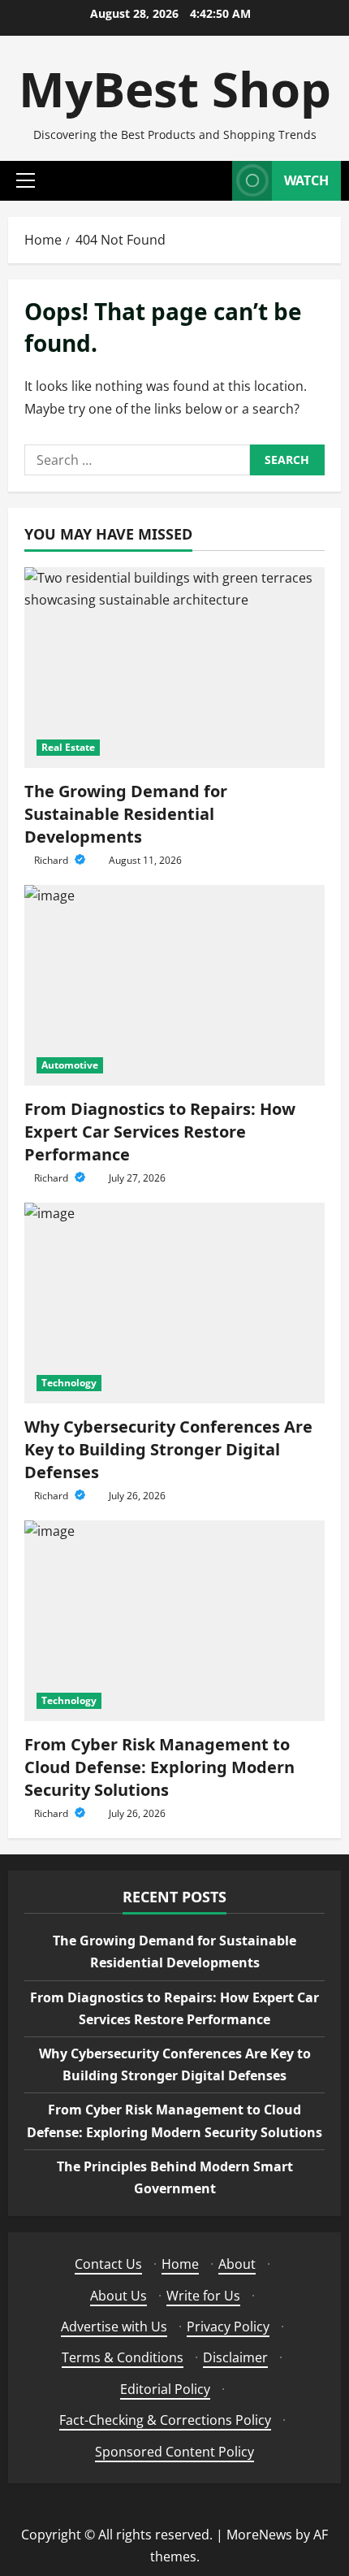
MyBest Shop (175, 89)
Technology (69, 1383)
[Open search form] (212, 181)
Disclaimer (235, 2357)
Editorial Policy (165, 2389)
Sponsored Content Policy (174, 2452)
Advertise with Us (114, 2327)
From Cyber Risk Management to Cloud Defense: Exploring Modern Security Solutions (159, 1767)
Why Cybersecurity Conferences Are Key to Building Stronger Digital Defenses (168, 1449)
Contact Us (108, 2264)
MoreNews (259, 2535)
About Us (118, 2296)
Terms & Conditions (123, 2357)
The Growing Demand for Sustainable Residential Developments (126, 814)
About (237, 2264)
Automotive (70, 1065)
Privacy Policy (228, 2327)
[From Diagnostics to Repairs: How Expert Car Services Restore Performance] (174, 985)
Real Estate (68, 747)
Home (180, 2264)
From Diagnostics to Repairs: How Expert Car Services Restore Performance (160, 1132)
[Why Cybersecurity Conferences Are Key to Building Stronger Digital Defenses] (174, 1303)
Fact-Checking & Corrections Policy (165, 2420)
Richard (52, 860)
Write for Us (203, 2296)
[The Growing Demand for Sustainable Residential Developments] (174, 668)
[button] (26, 180)
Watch (306, 180)
